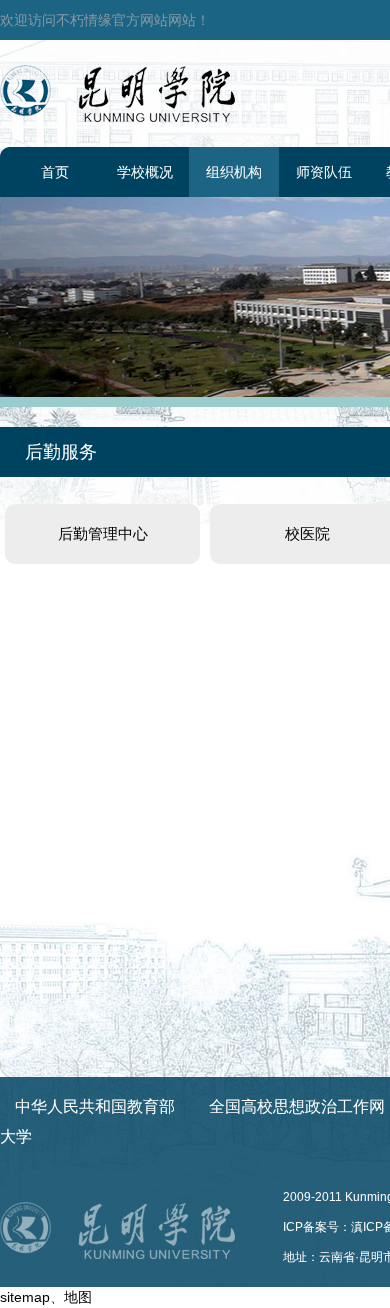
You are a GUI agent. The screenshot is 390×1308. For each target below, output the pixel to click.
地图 (78, 1297)
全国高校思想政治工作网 (297, 1106)
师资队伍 (324, 172)
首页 (55, 172)
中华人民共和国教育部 (95, 1106)
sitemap (25, 1297)
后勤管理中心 (103, 533)
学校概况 (145, 172)
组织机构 (234, 172)
